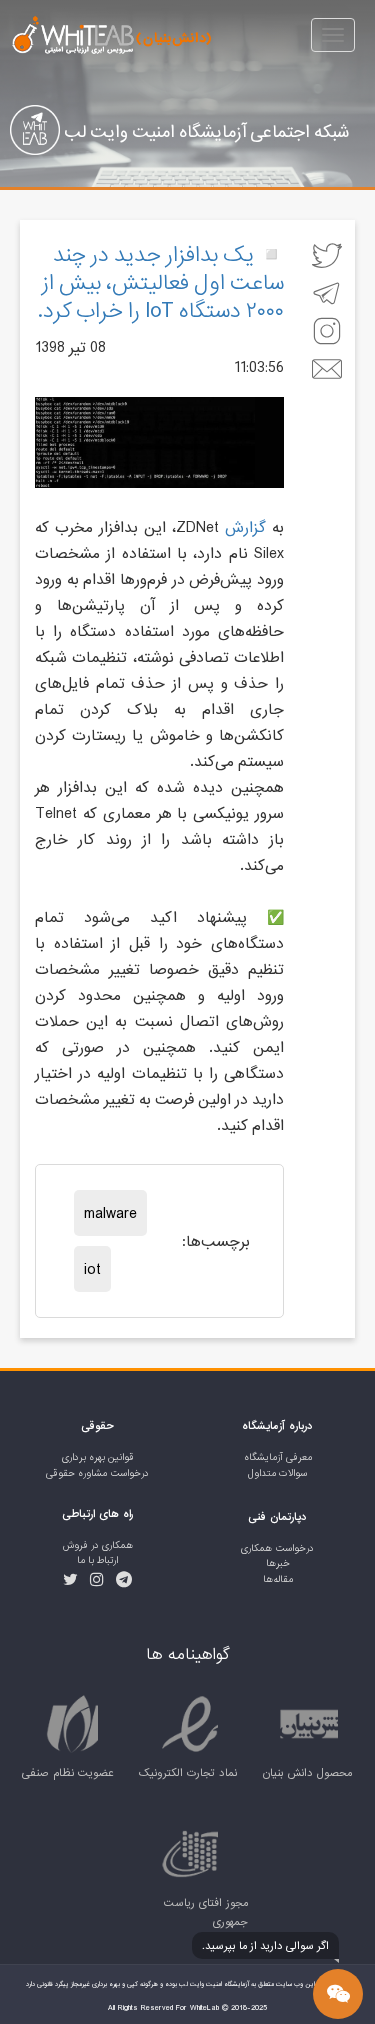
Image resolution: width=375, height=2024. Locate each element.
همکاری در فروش (98, 1545)
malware (110, 1213)
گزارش (245, 527)
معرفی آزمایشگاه (278, 1457)
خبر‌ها (278, 1563)
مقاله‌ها (278, 1579)
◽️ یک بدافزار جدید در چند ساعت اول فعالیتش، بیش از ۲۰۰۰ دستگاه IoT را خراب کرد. (160, 282)
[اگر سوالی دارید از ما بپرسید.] (338, 1994)
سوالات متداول (277, 1473)
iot (92, 1269)
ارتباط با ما (97, 1560)
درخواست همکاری (277, 1548)
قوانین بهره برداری (98, 1457)
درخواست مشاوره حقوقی (97, 1473)
